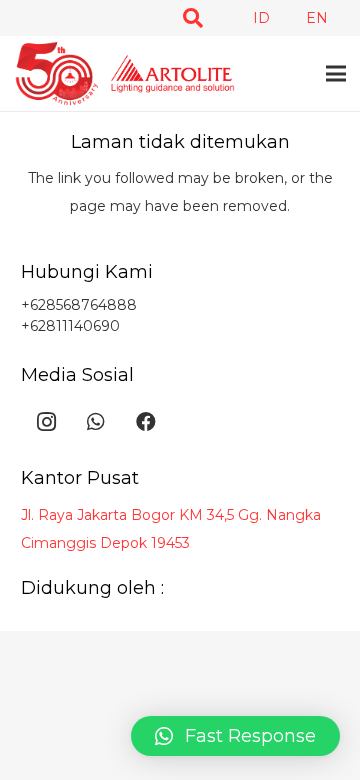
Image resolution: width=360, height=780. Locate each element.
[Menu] (336, 74)
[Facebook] (146, 422)
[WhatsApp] (96, 422)
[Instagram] (46, 422)
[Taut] (124, 73)
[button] (193, 18)
